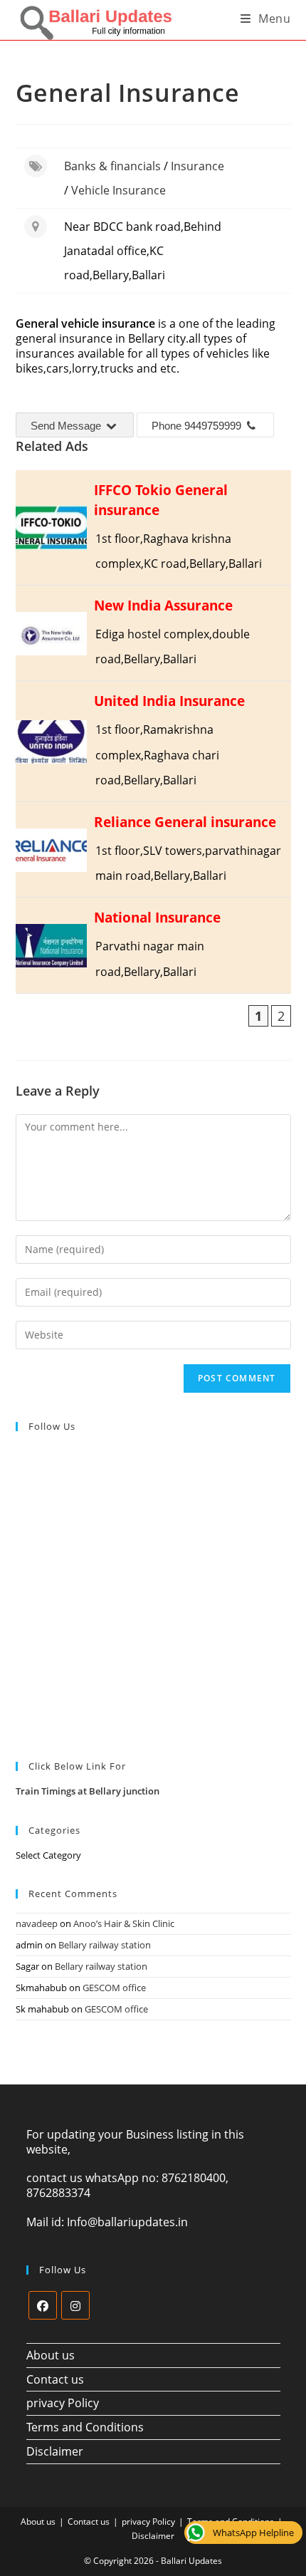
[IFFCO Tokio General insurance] (153, 528)
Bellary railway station (105, 1945)
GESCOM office (114, 1988)
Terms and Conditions (85, 2427)
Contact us (55, 2379)
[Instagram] (75, 2305)
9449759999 (213, 426)
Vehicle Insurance (118, 190)
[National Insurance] (153, 945)
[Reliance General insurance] (153, 850)
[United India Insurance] (153, 741)
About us (51, 2355)
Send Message (67, 426)
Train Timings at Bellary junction (88, 1791)
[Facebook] (43, 2305)
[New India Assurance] (153, 633)
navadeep (37, 1923)
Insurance (197, 166)
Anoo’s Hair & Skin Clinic (124, 1923)
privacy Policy (63, 2403)
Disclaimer (55, 2451)
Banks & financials (112, 166)
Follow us (52, 1426)
